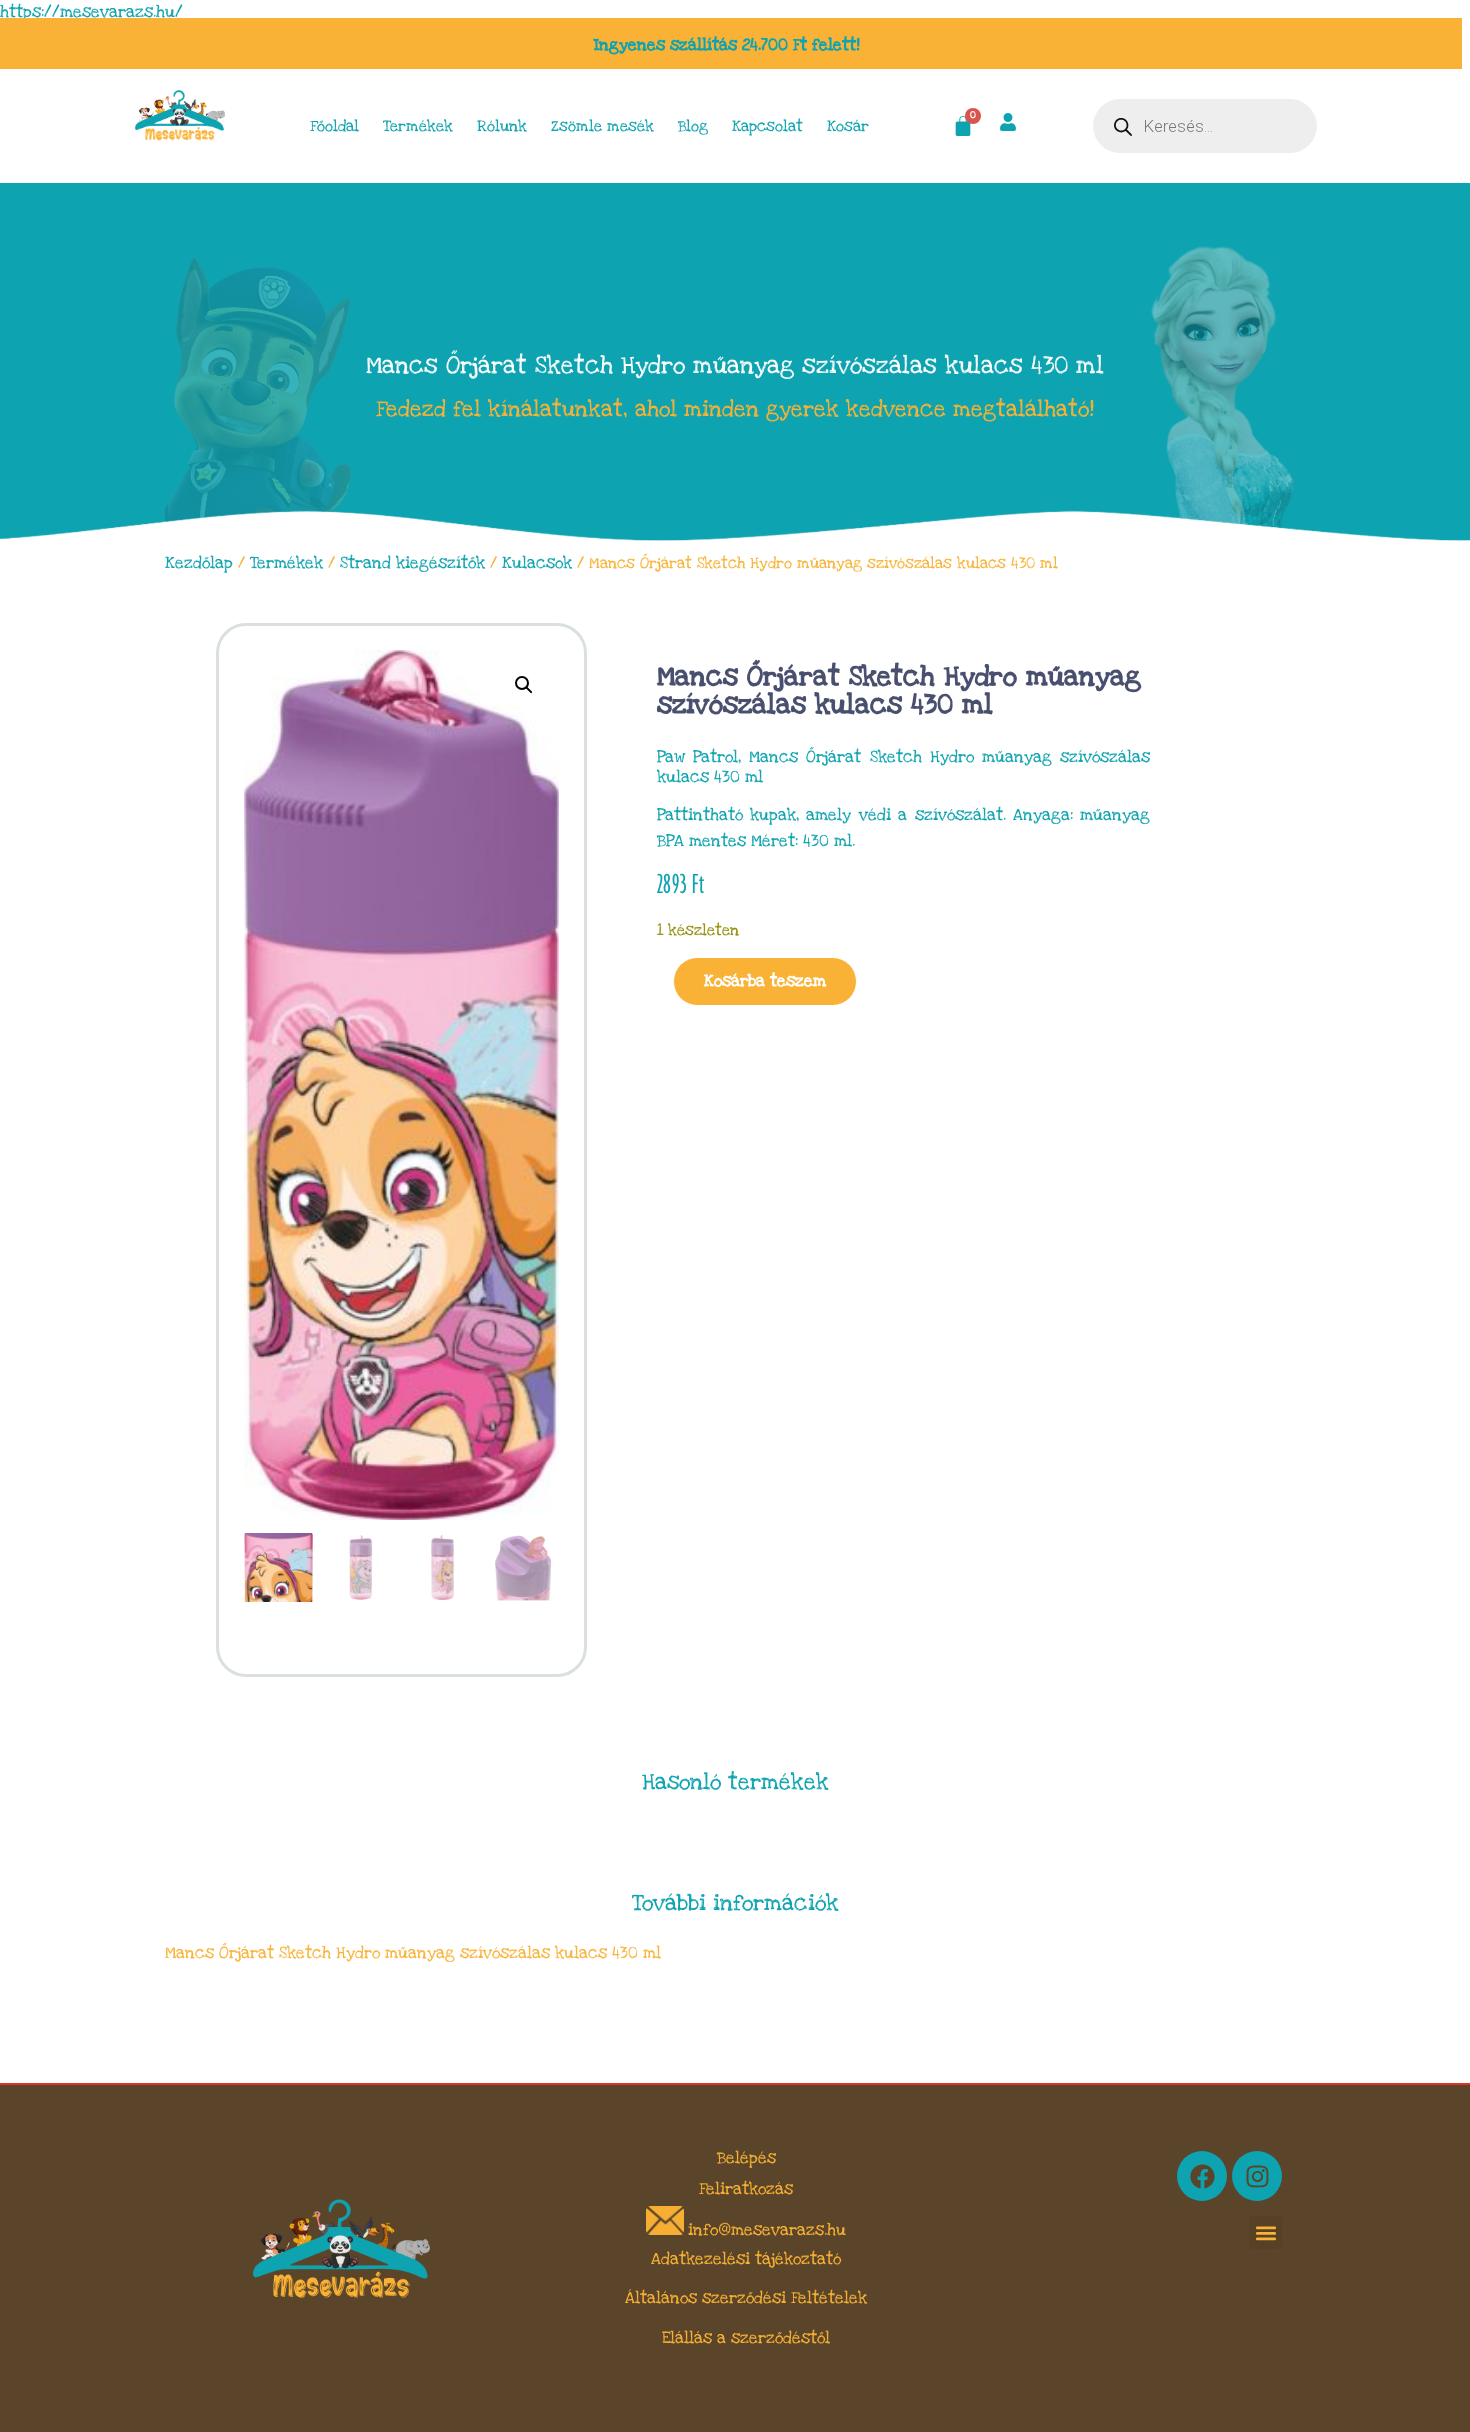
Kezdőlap (199, 563)
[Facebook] (1202, 2176)
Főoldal (334, 126)
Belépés (746, 2158)
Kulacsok (537, 563)
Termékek (418, 126)
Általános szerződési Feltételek (746, 2298)
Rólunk (502, 126)
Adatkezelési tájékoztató (746, 2259)
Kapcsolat (767, 126)
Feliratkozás (746, 2189)
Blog (693, 126)
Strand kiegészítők (412, 563)
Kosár (848, 126)
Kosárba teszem (765, 981)
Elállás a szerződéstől (746, 2338)
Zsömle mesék (602, 126)
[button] (524, 685)
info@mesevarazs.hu (767, 2230)
